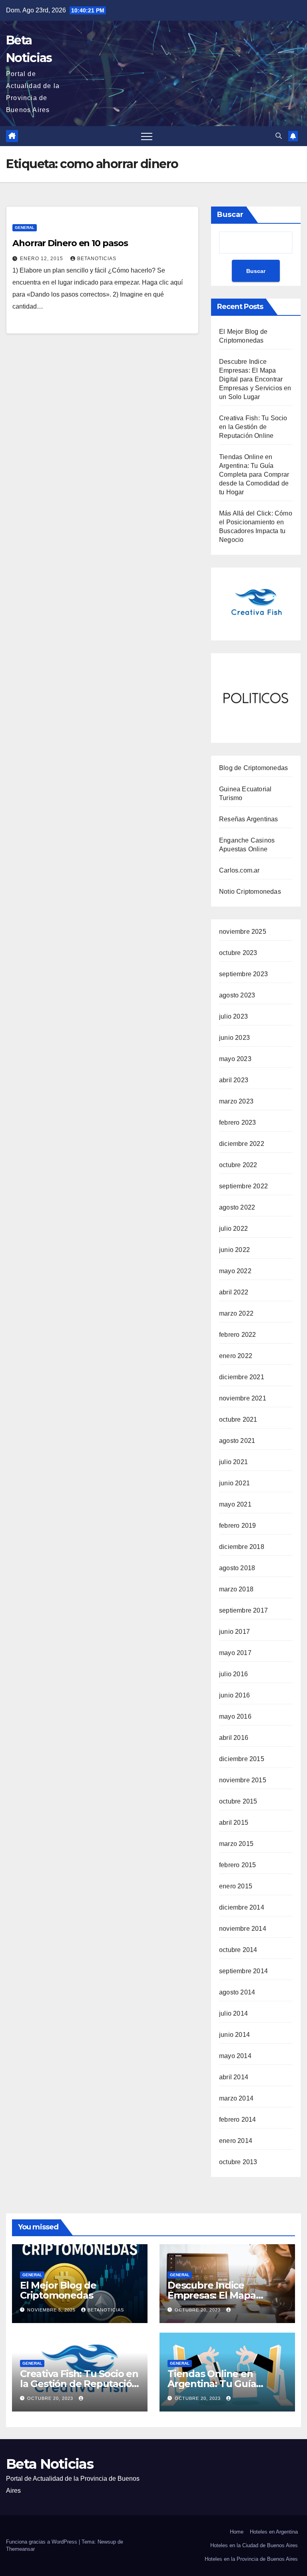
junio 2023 (234, 1038)
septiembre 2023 (243, 974)
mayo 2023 (235, 1059)
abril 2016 (234, 1738)
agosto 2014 (237, 1992)
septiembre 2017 (243, 1610)
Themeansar (20, 2549)
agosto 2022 (237, 1207)
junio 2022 (234, 1250)
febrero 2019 (237, 1526)
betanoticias (97, 259)
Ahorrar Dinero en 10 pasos (70, 243)
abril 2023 (234, 1080)
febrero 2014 (237, 2120)
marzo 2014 (236, 2098)
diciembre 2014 (242, 1907)
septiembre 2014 (243, 1971)
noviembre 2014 (243, 1929)
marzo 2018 (236, 1589)
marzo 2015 (236, 1844)
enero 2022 (236, 1356)
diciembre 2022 (242, 1144)
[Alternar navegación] (147, 136)
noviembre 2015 (243, 1780)
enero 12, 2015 (42, 259)
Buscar (230, 215)
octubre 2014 (238, 1950)
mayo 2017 (235, 1653)
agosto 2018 (237, 1568)
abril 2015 (234, 1823)
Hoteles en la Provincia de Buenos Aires (251, 2559)
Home (237, 2532)
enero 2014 (236, 2141)
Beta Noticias (50, 2464)
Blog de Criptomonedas (253, 768)
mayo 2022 (235, 1271)
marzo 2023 (236, 1101)
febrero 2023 (237, 1122)
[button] (279, 136)
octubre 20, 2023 (198, 2310)
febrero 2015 (237, 1865)
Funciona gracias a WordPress (42, 2542)
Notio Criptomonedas (250, 892)
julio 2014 (233, 2013)
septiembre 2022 (243, 1186)
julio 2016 (233, 1674)
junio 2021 (234, 1483)
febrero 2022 (237, 1335)
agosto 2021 (237, 1441)
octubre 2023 (238, 953)
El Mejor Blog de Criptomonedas (58, 2290)
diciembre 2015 (242, 1759)
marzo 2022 (236, 1313)
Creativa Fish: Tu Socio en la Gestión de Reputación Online (253, 427)
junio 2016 (234, 1695)
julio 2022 (233, 1229)
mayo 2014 (235, 2056)
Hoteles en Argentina (274, 2532)
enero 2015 (236, 1886)
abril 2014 (234, 2077)
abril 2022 (234, 1292)
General (25, 228)
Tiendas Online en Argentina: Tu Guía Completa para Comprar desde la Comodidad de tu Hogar (254, 474)
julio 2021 (233, 1462)
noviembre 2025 (243, 932)
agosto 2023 (237, 995)
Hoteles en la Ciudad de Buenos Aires (254, 2545)
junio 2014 (234, 2035)
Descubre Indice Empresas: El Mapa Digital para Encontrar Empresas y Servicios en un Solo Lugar (255, 379)
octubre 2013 (238, 2162)
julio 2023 (233, 1016)
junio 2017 (234, 1632)
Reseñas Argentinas (249, 819)
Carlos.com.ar (239, 870)
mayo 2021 (235, 1504)
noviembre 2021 (243, 1398)
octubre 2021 (238, 1419)
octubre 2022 (238, 1165)
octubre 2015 (238, 1801)
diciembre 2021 (242, 1377)
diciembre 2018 (242, 1547)
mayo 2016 (235, 1716)
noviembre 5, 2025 (52, 2310)
